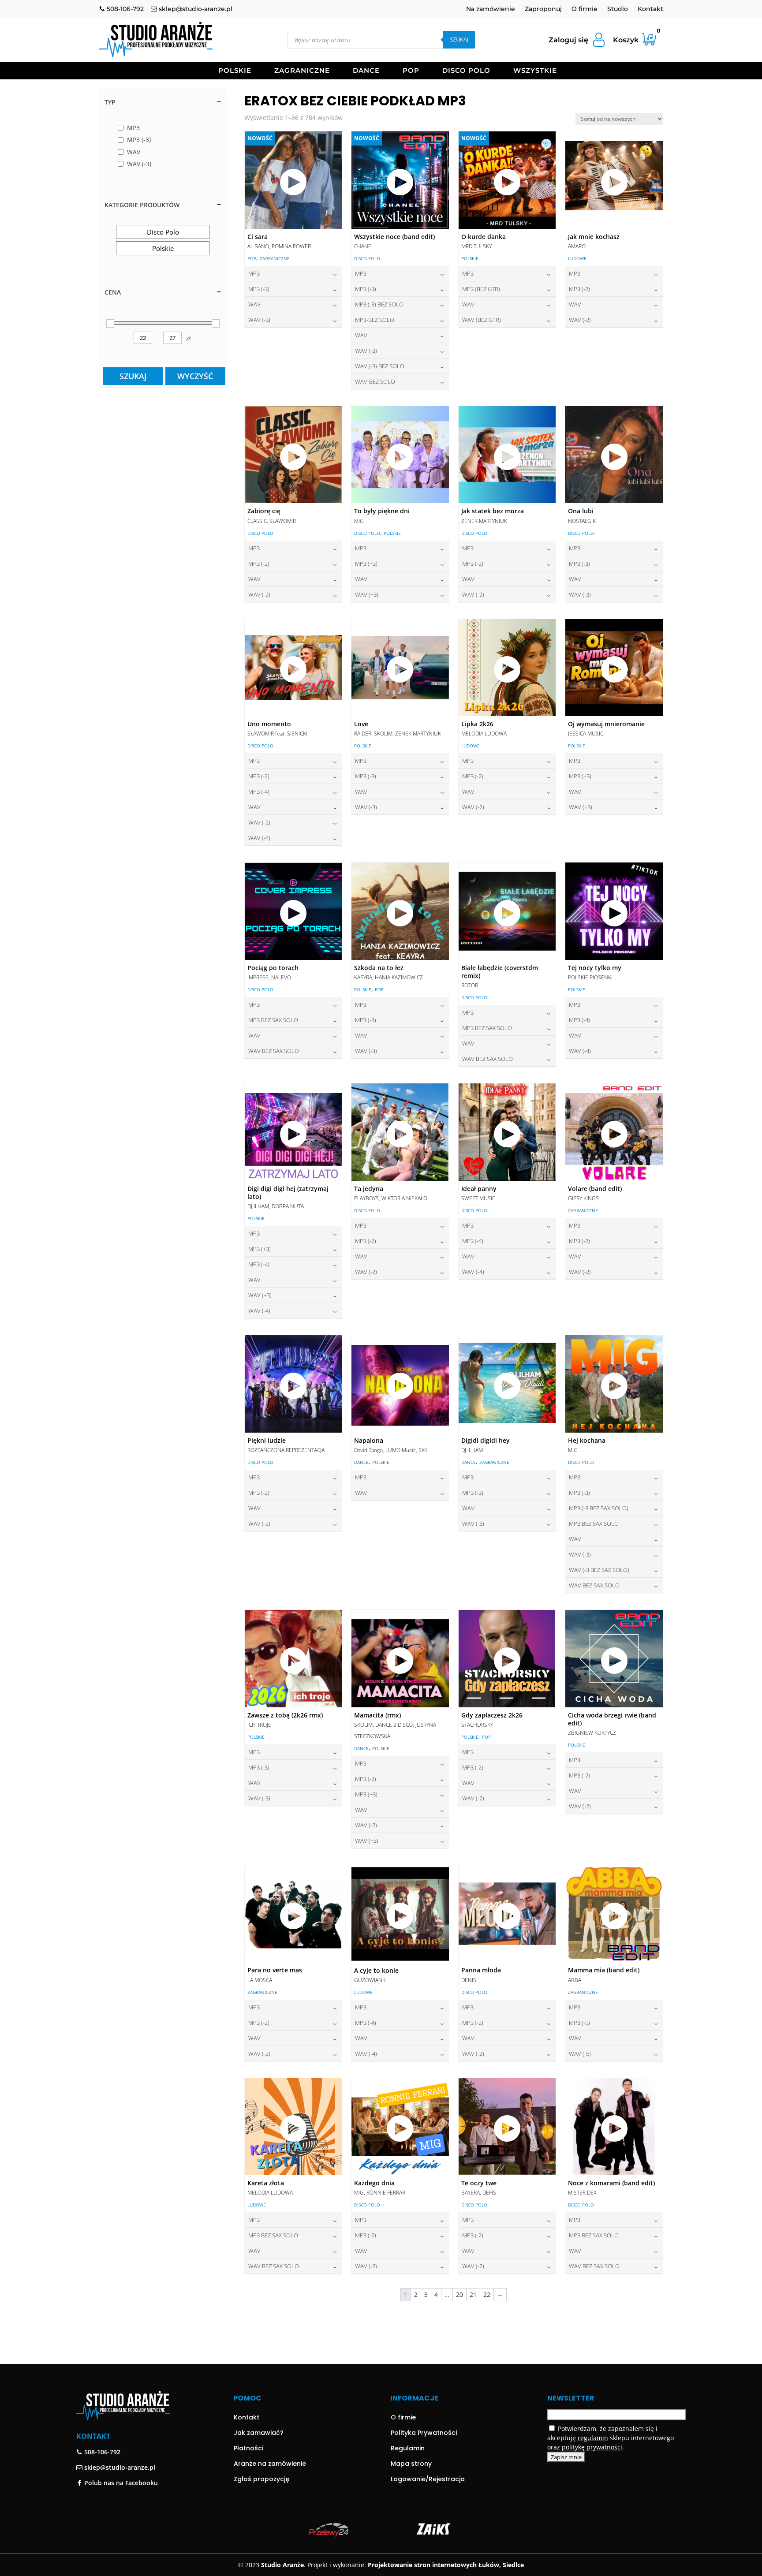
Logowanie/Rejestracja (428, 2479)
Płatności (248, 2448)
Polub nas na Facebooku (120, 2483)
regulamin (593, 2438)
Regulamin (408, 2448)
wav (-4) (259, 838)
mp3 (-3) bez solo (379, 304)
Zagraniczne (302, 71)
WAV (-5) (580, 2053)
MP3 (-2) (579, 289)
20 (459, 2294)
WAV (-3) (259, 320)
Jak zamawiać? (259, 2433)
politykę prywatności (592, 2447)
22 (487, 2294)
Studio (618, 9)
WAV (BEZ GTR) (482, 320)
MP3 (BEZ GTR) (481, 289)
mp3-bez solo (375, 320)
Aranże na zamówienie (270, 2464)
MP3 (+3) (366, 564)
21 (473, 2294)
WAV (254, 304)
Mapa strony (411, 2464)
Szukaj (459, 39)
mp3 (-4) (259, 791)
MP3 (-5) (579, 2023)
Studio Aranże (282, 2565)
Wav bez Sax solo (274, 1051)
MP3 (254, 273)
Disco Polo (466, 71)
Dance (366, 71)
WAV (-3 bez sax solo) (599, 1570)
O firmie (585, 9)
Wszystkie (535, 71)
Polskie (235, 71)
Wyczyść (195, 376)
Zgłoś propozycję (261, 2479)
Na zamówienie (491, 9)
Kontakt (650, 9)
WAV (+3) (367, 594)
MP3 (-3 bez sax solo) (599, 1508)
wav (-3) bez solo (380, 366)
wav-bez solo (375, 381)
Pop (411, 71)
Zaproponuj (543, 9)
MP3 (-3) (259, 289)
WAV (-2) (580, 320)
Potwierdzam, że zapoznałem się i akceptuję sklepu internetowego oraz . (611, 2438)
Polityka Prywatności (424, 2433)
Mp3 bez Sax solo (273, 1020)
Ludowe (577, 258)
